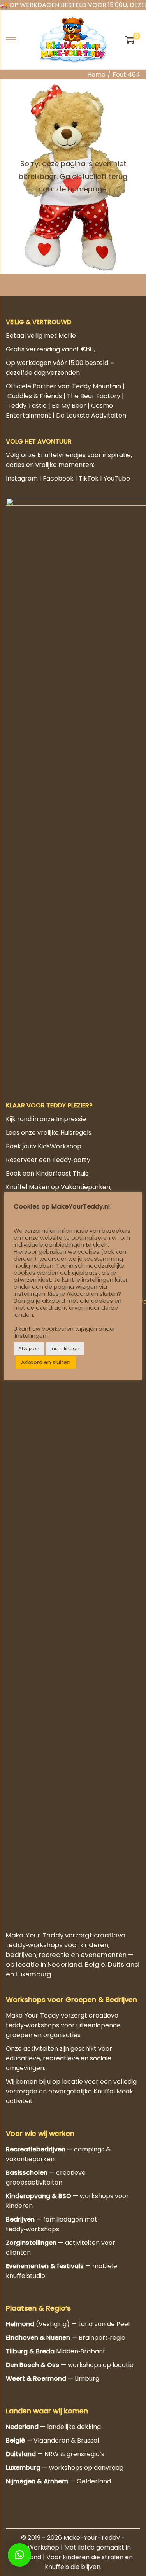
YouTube (117, 478)
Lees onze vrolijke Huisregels (49, 1133)
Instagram (22, 478)
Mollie (67, 336)
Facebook (58, 478)
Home (96, 75)
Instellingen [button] (65, 1349)
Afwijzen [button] (29, 1349)
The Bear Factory (94, 396)
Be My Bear (69, 406)
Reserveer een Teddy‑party (48, 1160)
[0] (130, 40)
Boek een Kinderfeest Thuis (47, 1173)
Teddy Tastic (27, 406)
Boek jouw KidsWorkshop (44, 1146)
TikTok (89, 478)
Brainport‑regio (102, 2338)
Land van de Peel (104, 2324)
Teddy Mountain (97, 386)
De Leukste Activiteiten (91, 415)
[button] (19, 2555)
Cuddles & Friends (35, 396)
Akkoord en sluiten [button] (46, 1362)
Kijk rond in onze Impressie (46, 1119)
